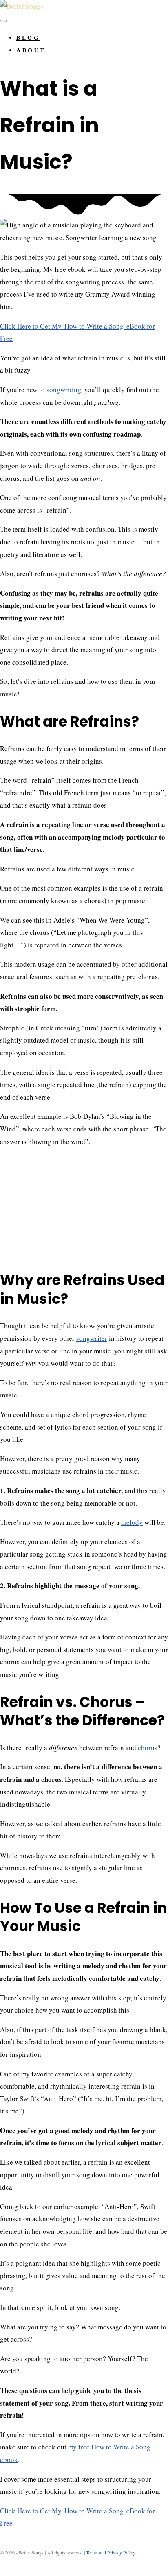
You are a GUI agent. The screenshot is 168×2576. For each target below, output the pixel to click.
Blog (28, 38)
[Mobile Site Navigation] (3, 21)
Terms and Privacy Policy (111, 2552)
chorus (148, 1748)
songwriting (64, 390)
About (31, 51)
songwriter (92, 1338)
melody (132, 1522)
